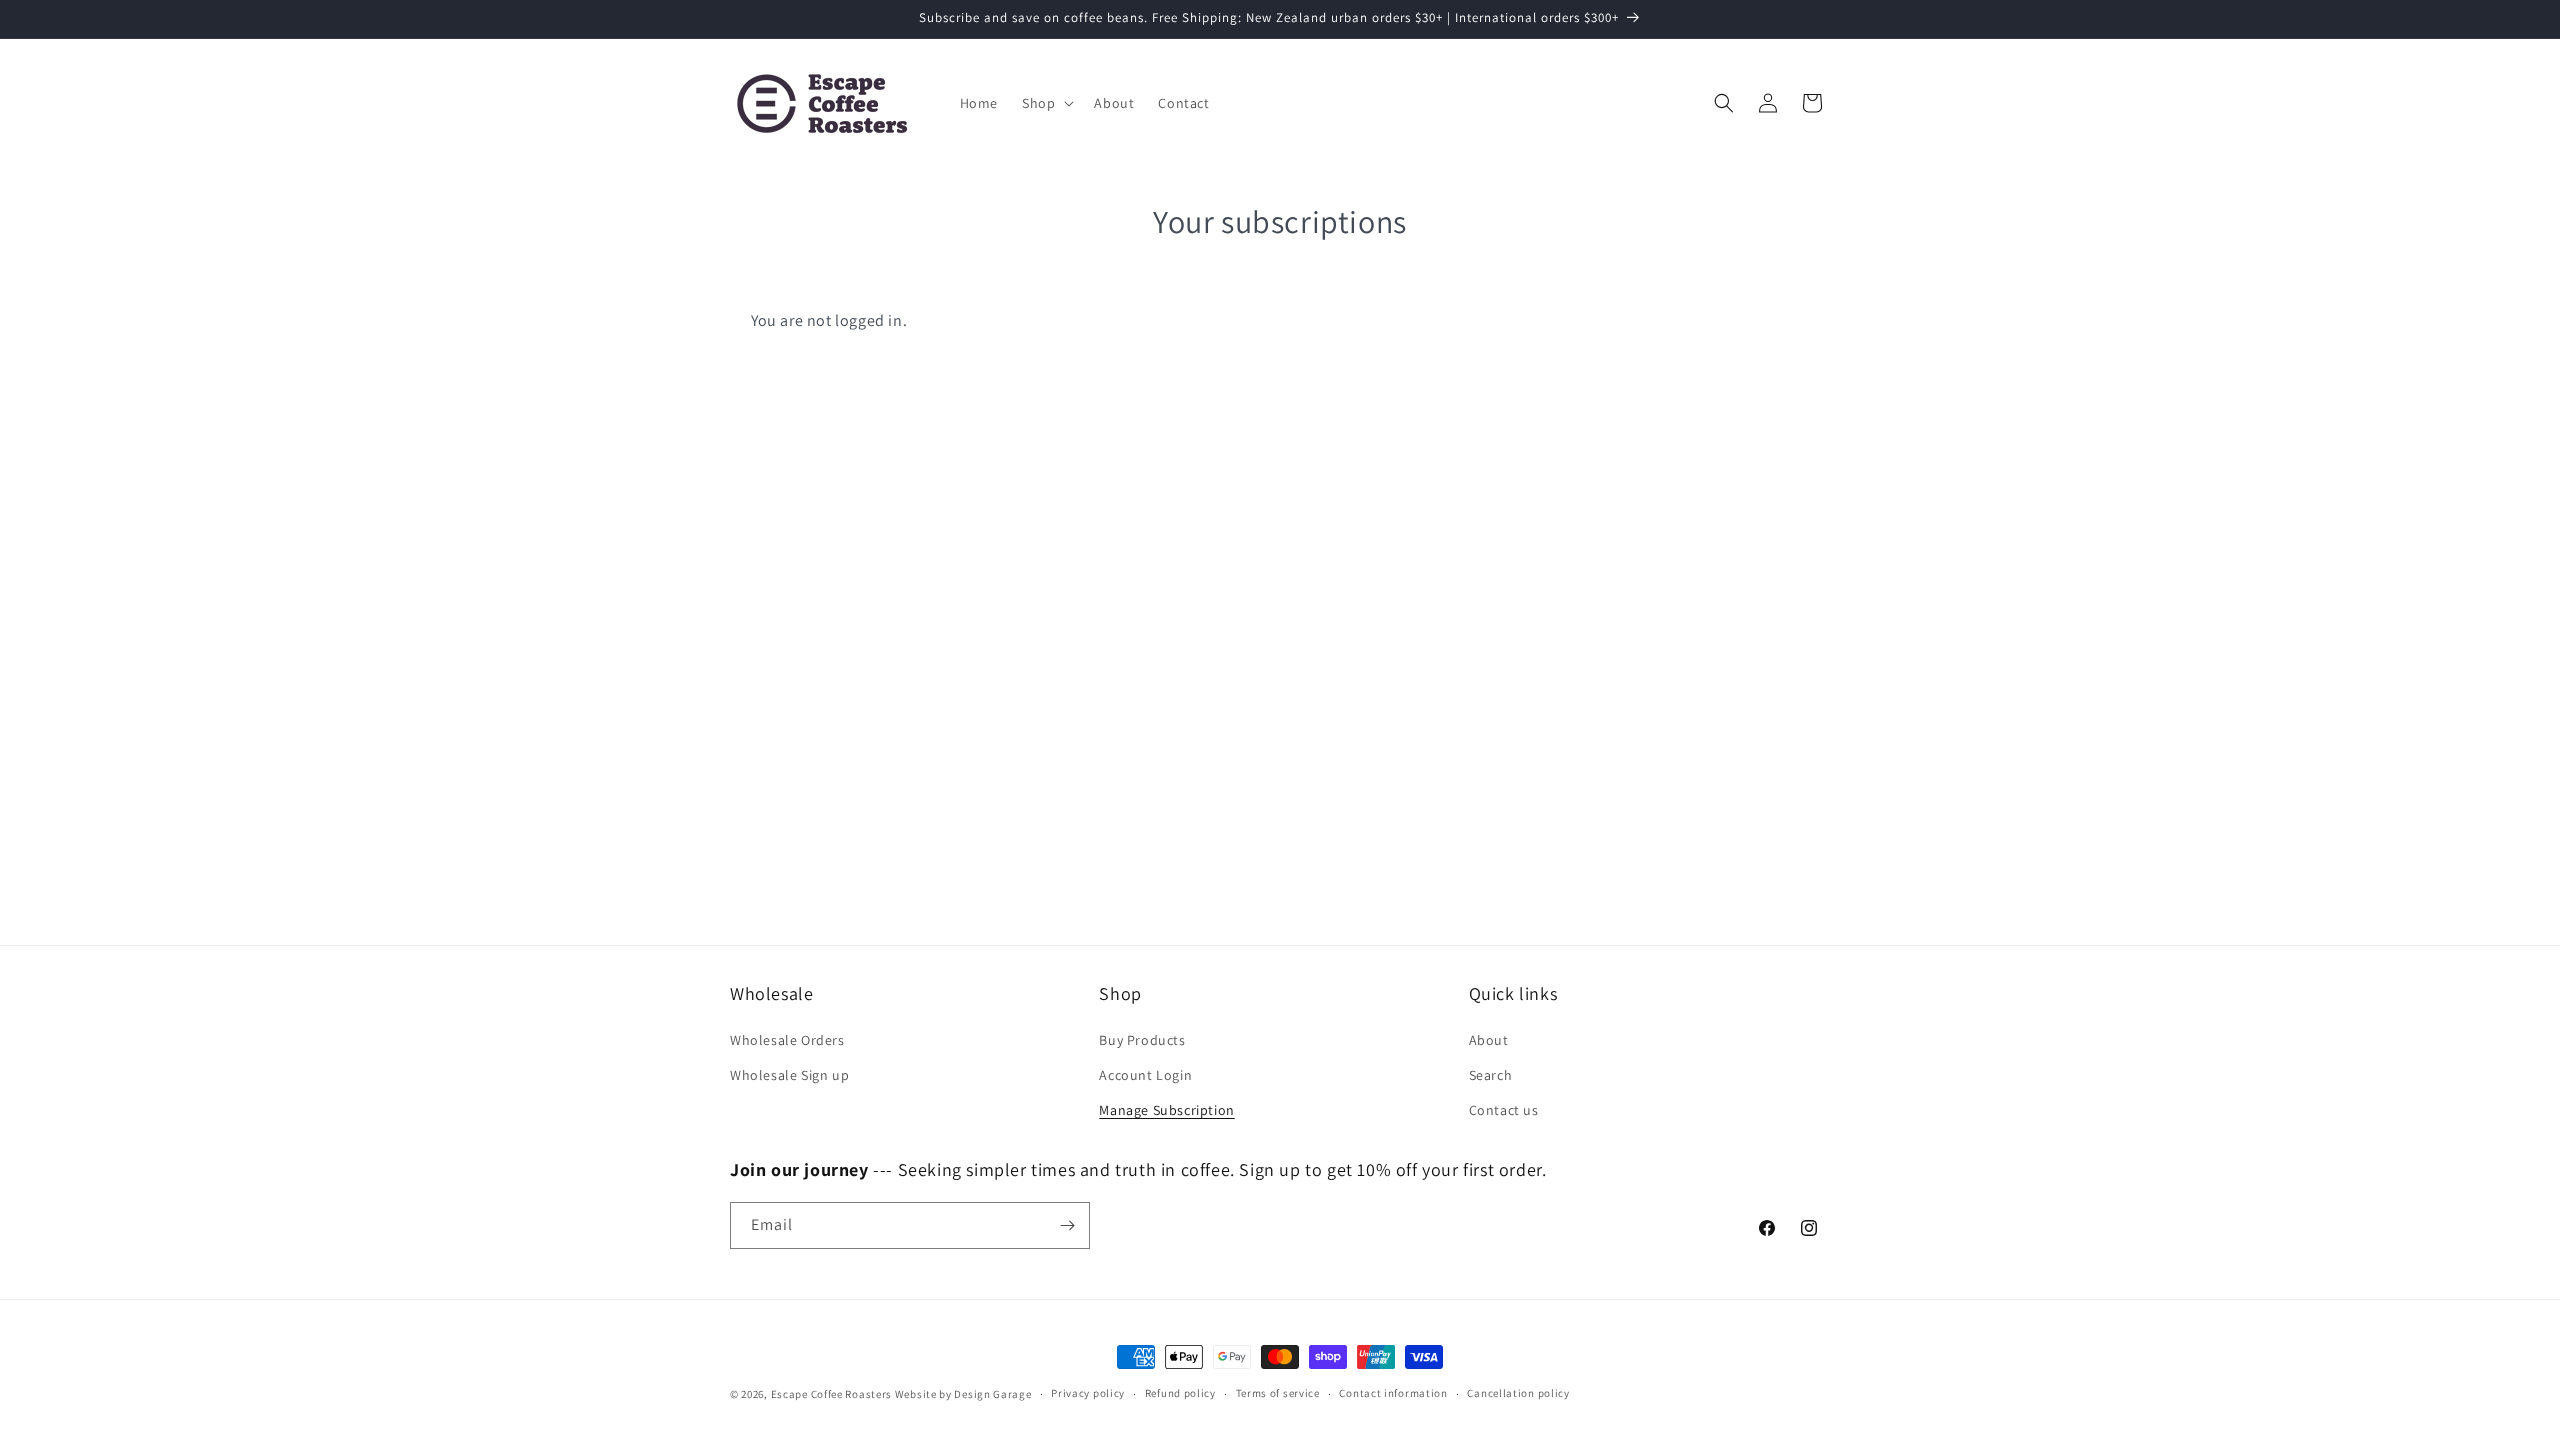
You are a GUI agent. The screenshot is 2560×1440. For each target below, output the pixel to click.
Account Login (1145, 1075)
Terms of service (1278, 1393)
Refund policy (1180, 1393)
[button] (1046, 103)
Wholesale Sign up (789, 1075)
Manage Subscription (1166, 1110)
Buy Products (1142, 1040)
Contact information (1393, 1393)
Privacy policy (1088, 1393)
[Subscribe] (1067, 1225)
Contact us (1504, 1110)
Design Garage (992, 1394)
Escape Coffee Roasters (831, 1394)
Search (1491, 1075)
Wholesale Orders (787, 1040)
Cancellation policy (1518, 1393)
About (1489, 1040)
